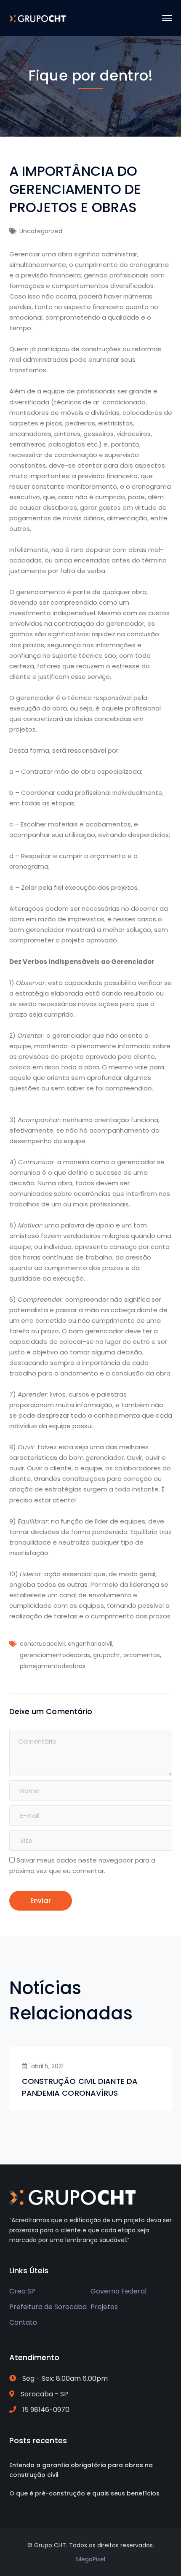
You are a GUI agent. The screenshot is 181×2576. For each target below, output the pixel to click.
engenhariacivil (90, 1644)
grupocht (107, 1655)
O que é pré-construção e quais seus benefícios (84, 2493)
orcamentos (142, 1655)
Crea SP (22, 2291)
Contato (23, 2322)
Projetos (104, 2307)
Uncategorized (41, 231)
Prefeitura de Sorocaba (48, 2307)
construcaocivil (42, 1644)
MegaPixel (91, 2559)
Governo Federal (118, 2291)
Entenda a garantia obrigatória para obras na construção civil (81, 2470)
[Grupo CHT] (38, 18)
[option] (91, 2079)
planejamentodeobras (53, 1666)
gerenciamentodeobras (55, 1655)
